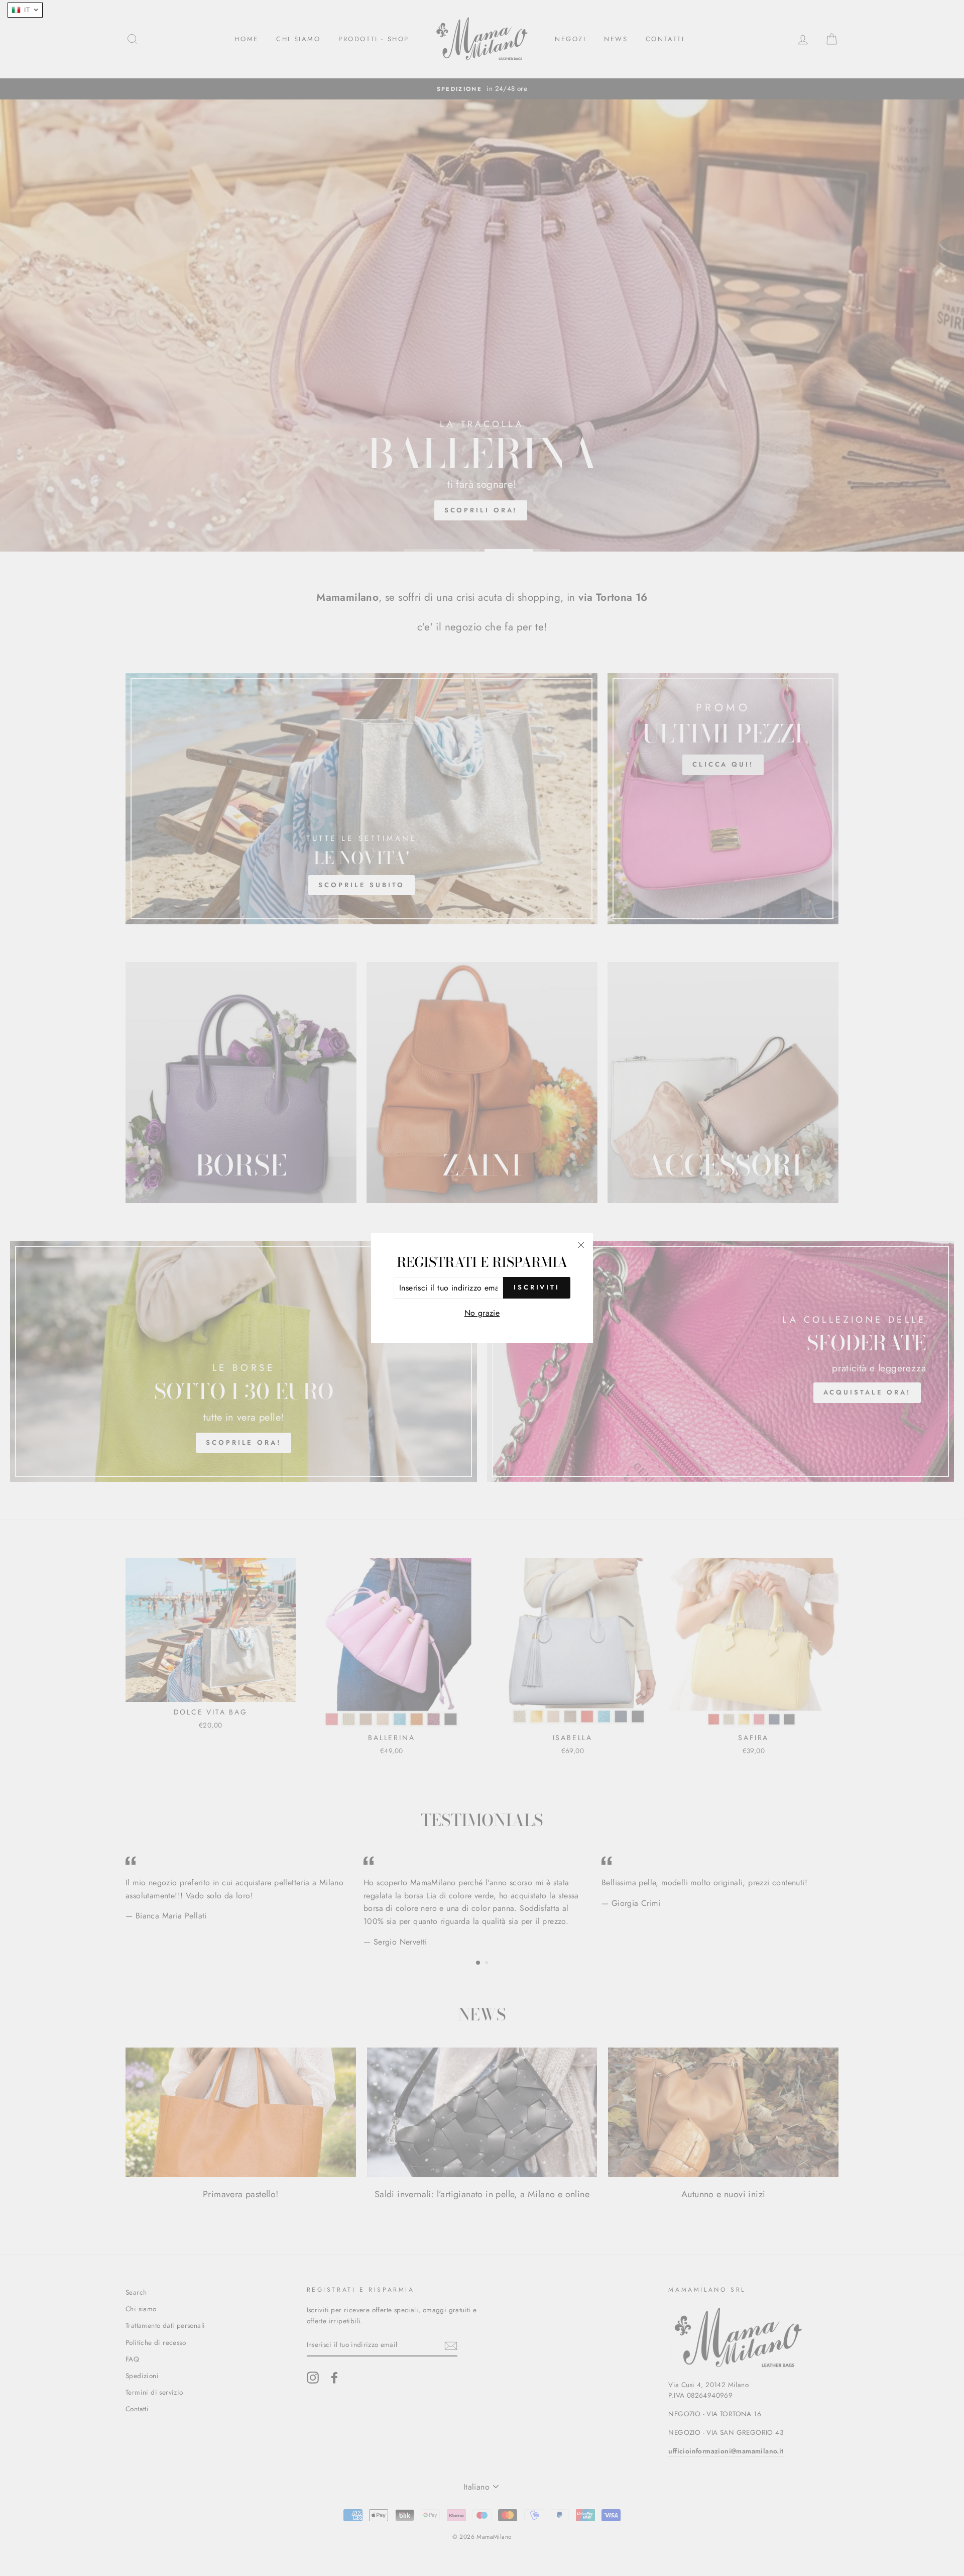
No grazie (482, 1313)
